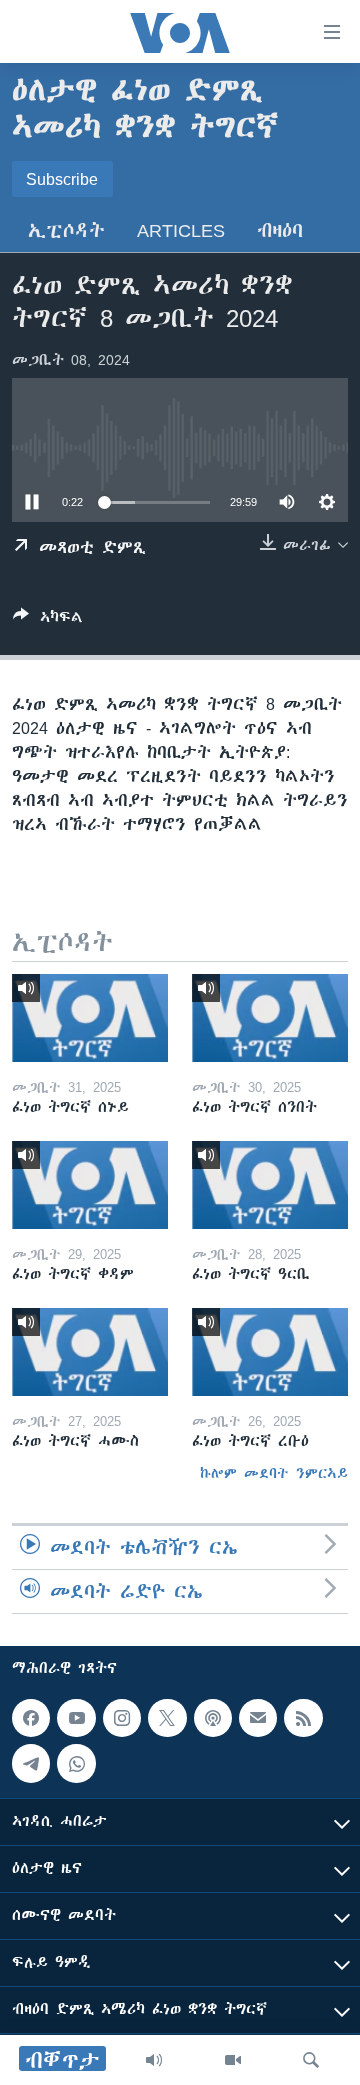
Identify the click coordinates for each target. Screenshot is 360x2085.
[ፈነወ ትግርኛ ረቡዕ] (270, 1352)
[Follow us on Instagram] (122, 1718)
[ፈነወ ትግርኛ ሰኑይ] (90, 1018)
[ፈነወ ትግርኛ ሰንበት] (270, 1018)
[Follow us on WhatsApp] (76, 1763)
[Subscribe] (258, 1718)
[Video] (233, 2060)
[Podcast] (213, 1718)
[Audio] (154, 2060)
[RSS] (303, 1718)
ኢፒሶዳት (66, 230)
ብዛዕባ (280, 230)
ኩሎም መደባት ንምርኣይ (274, 1473)
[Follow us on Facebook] (31, 1718)
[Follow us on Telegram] (31, 1763)
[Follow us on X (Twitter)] (167, 1718)
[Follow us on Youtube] (76, 1718)
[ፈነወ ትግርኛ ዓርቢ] (270, 1185)
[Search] (311, 2060)
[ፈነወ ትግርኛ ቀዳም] (90, 1185)
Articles (181, 230)
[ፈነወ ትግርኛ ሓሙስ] (90, 1352)
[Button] (48, 620)
